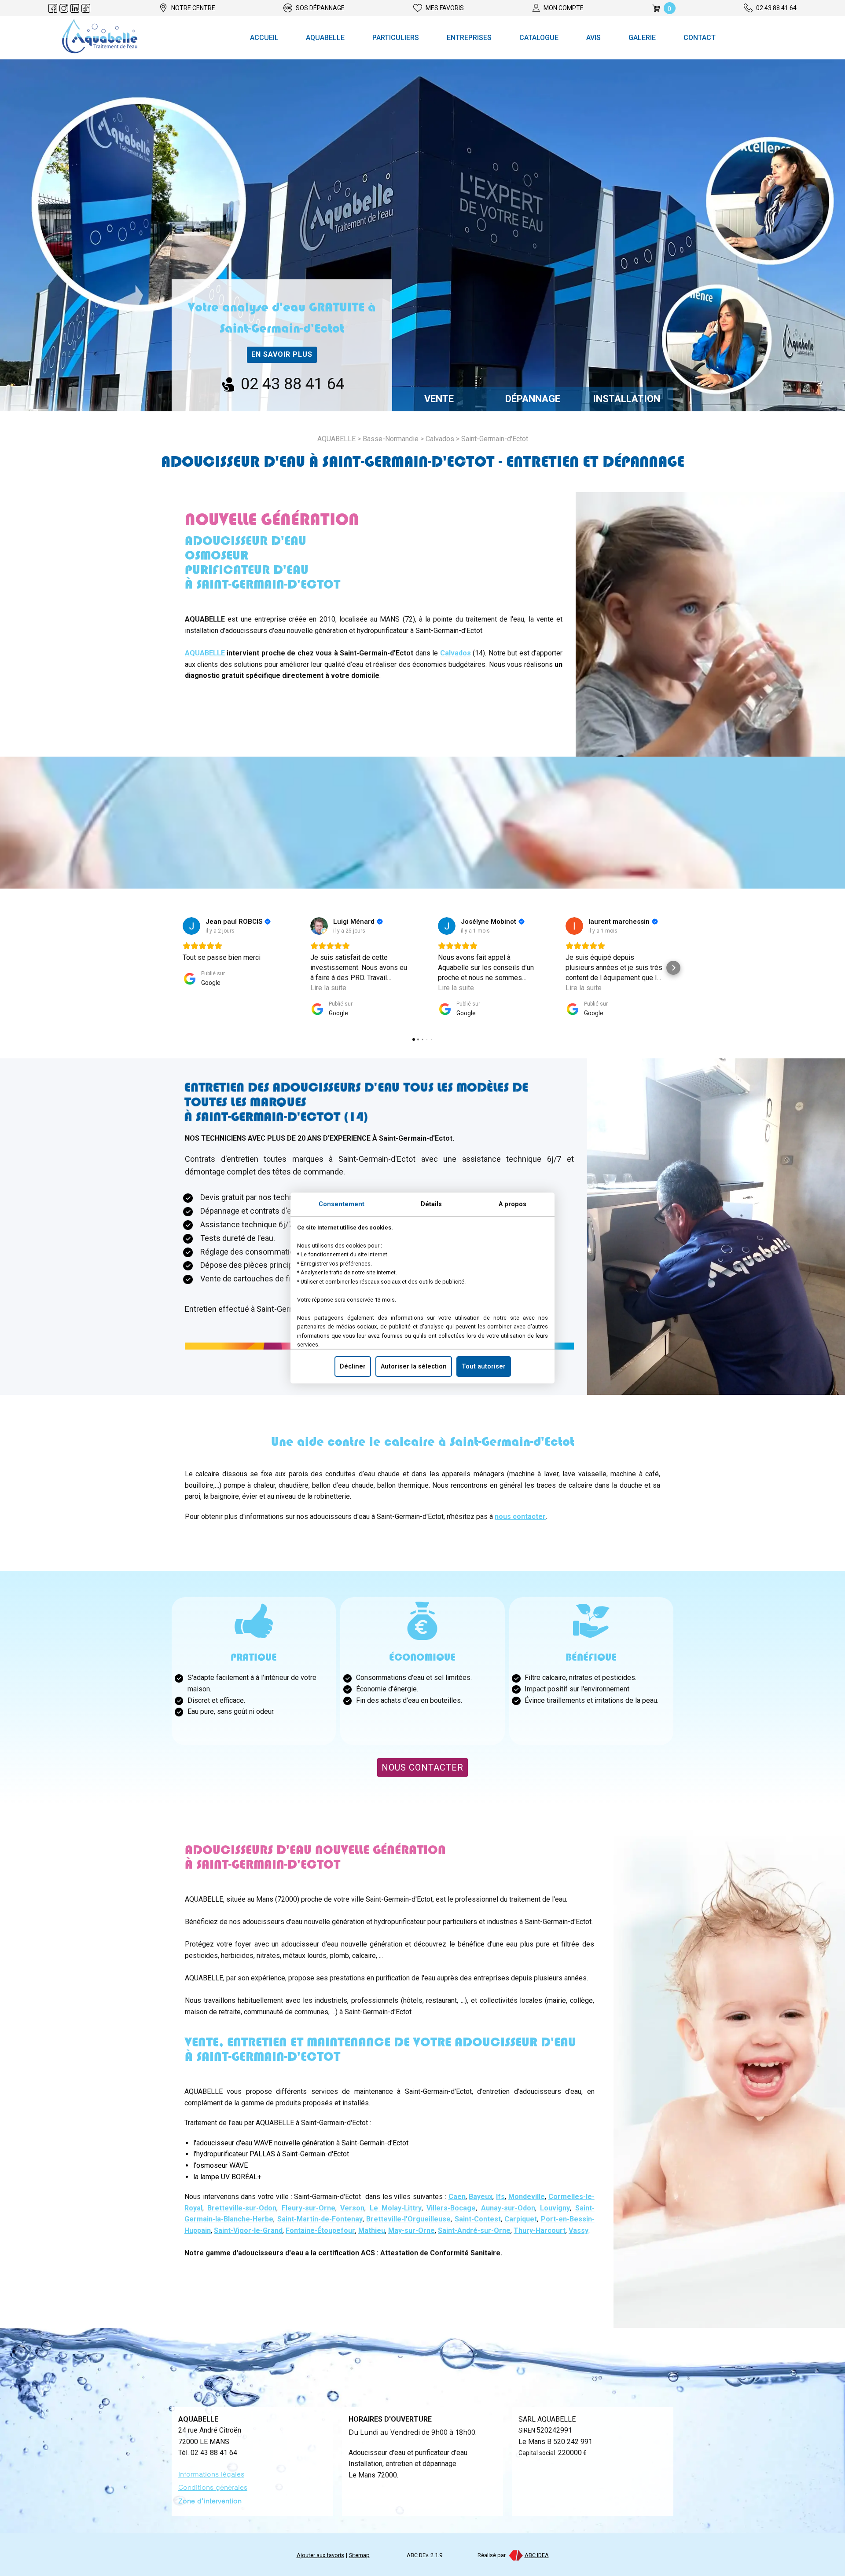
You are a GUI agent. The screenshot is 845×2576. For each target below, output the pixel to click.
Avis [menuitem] (593, 38)
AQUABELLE (205, 653)
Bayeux (481, 2197)
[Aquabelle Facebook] (53, 8)
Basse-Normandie (391, 439)
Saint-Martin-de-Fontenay (320, 2219)
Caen (457, 2197)
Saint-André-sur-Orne (474, 2230)
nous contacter (520, 1517)
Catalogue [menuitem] (539, 38)
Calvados (440, 439)
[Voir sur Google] (191, 926)
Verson (352, 2208)
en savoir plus (282, 354)
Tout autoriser (484, 1367)
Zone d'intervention (210, 2501)
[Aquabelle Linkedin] (75, 8)
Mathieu (372, 2230)
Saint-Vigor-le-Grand (248, 2230)
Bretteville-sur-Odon (242, 2208)
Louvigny (555, 2208)
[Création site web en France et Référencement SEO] (515, 2555)
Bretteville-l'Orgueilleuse (408, 2219)
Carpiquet (521, 2219)
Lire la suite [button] (328, 988)
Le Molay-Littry (396, 2208)
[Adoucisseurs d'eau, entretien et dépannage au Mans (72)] (100, 38)
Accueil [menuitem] (264, 38)
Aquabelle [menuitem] (325, 38)
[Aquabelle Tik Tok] (86, 8)
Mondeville (527, 2197)
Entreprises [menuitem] (469, 38)
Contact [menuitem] (700, 38)
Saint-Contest (478, 2219)
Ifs (500, 2197)
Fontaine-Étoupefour (320, 2230)
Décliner (353, 1367)
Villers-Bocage (451, 2208)
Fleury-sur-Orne (309, 2208)
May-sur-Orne (411, 2230)
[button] (172, 968)
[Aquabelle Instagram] (64, 8)
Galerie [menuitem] (642, 38)
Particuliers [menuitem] (396, 38)
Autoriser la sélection (414, 1367)
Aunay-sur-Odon (508, 2208)
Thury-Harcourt (540, 2230)
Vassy (579, 2230)
